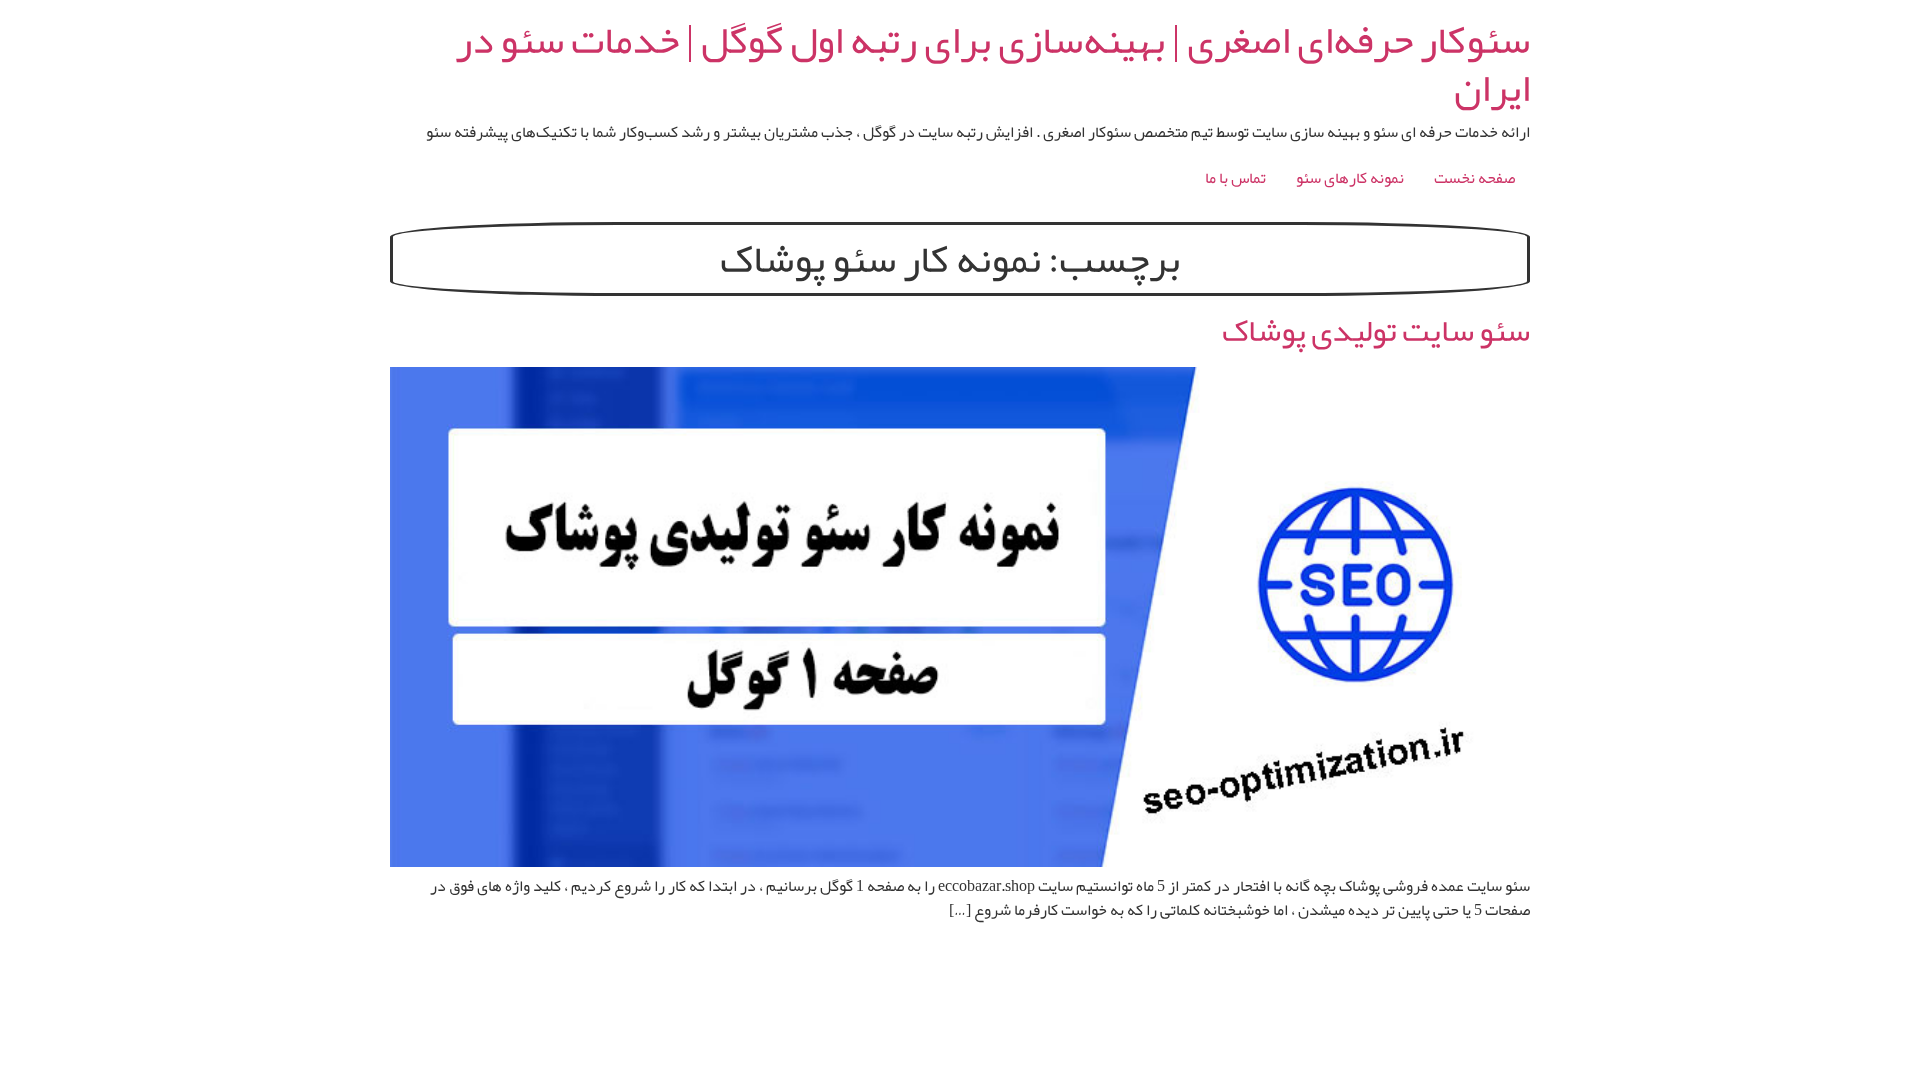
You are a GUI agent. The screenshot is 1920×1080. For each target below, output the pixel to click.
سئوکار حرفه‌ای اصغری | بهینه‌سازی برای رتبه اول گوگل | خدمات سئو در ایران (992, 64)
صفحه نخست (1474, 178)
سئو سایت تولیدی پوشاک (1376, 330)
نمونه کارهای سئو (1350, 178)
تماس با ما (1235, 178)
